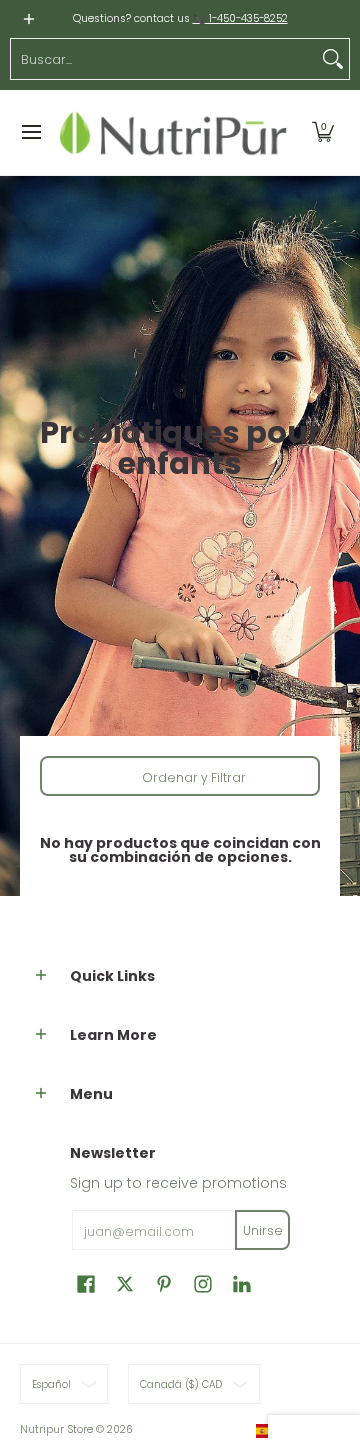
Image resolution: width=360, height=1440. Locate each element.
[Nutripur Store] (173, 133)
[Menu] (30, 133)
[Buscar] (333, 59)
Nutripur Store (56, 1429)
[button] (323, 133)
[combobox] (164, 59)
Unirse (263, 1230)
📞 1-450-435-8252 (240, 18)
